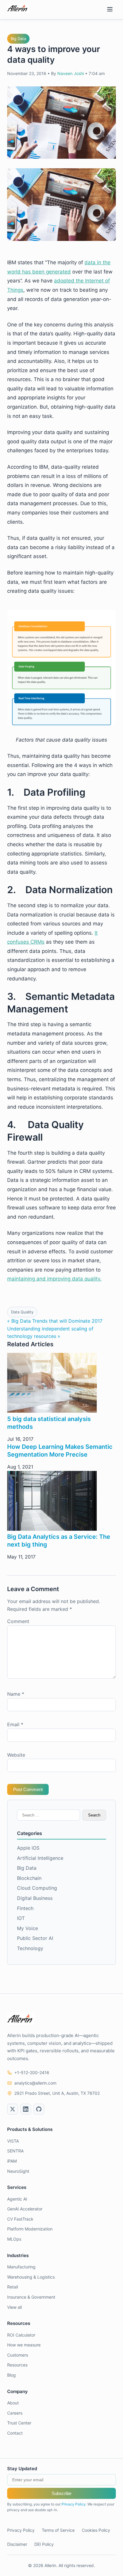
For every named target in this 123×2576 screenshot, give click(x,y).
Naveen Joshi (71, 73)
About (13, 2403)
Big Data (18, 39)
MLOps (14, 2239)
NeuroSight (18, 2171)
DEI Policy (44, 2544)
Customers (18, 2355)
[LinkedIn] (26, 2109)
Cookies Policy (96, 2530)
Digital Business (35, 1898)
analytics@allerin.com (35, 2083)
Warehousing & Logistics (31, 2277)
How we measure (24, 2345)
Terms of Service (58, 2530)
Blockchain (29, 1878)
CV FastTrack (20, 2219)
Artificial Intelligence (40, 1858)
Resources (17, 2365)
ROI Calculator (21, 2335)
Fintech (25, 1908)
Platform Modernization (30, 2229)
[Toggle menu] (110, 10)
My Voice (27, 1928)
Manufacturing (21, 2267)
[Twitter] (13, 2109)
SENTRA (15, 2151)
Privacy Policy (74, 2504)
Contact (15, 2433)
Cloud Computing (37, 1888)
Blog (11, 2375)
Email (15, 1724)
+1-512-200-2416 (32, 2072)
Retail (13, 2287)
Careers (15, 2413)
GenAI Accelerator (25, 2209)
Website (16, 1755)
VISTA (13, 2141)
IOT (21, 1918)
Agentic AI (17, 2199)
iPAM (12, 2161)
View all (14, 2307)
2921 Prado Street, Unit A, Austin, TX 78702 (57, 2093)
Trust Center (19, 2423)
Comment (18, 1621)
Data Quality (22, 1312)
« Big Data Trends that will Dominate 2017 (55, 1321)
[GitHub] (39, 2109)
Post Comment (28, 1789)
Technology (30, 1948)
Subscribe (61, 2493)
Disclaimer (17, 2544)
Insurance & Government (31, 2297)
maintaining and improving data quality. (54, 1279)
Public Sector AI (35, 1938)
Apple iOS (28, 1848)
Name (16, 1694)
